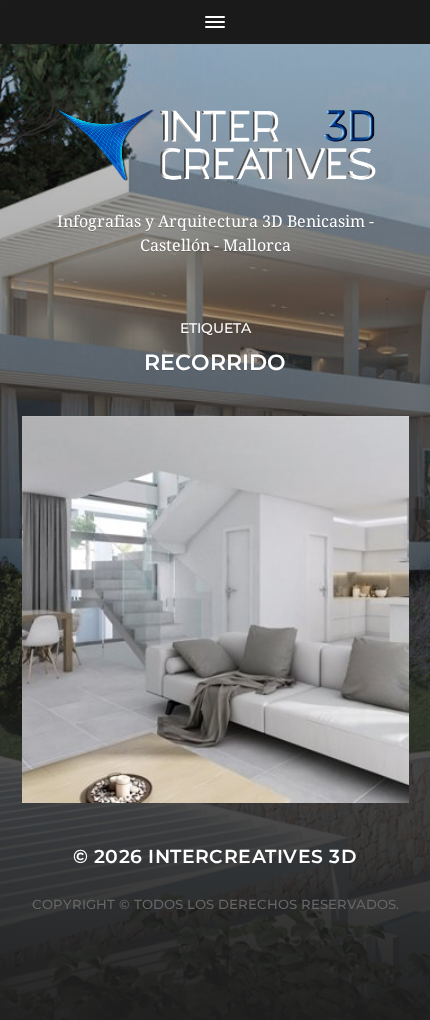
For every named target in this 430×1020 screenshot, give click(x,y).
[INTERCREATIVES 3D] (215, 144)
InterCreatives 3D (252, 856)
